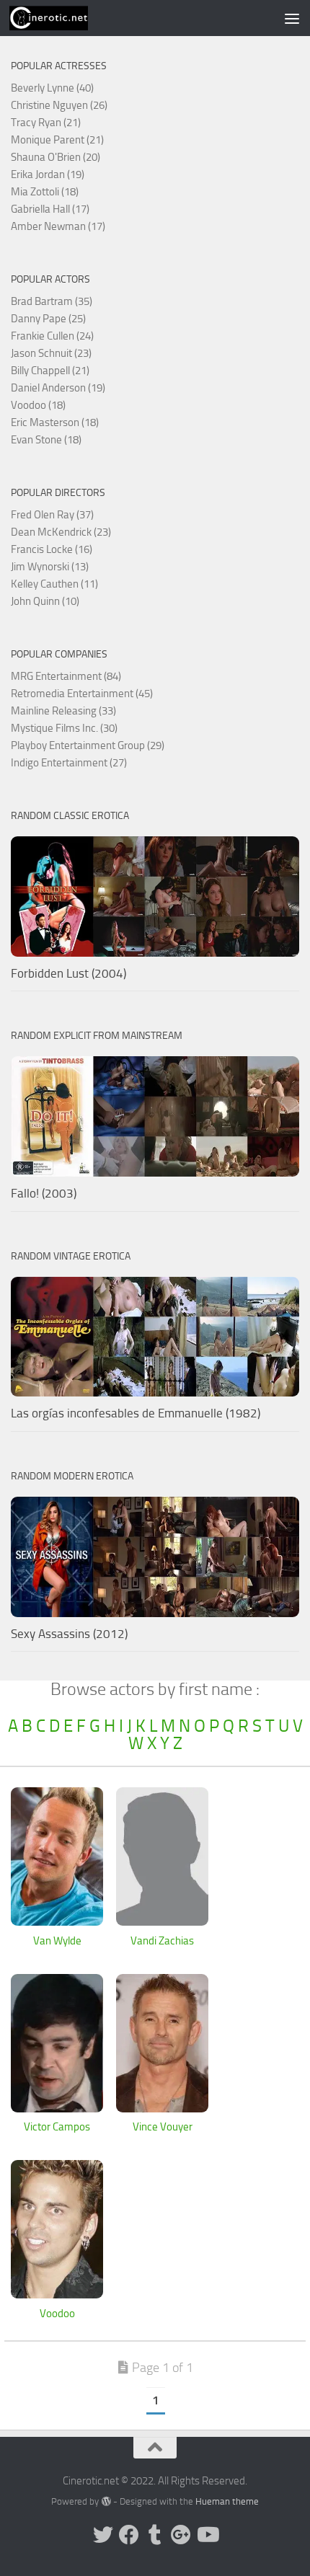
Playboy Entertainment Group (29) (88, 745)
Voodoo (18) (38, 405)
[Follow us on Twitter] (103, 2535)
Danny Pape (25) (48, 319)
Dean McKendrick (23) (61, 532)
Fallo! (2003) (44, 1193)
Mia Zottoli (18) (45, 192)
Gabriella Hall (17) (50, 209)
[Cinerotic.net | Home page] (62, 18)
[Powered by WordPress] (106, 2501)
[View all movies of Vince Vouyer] (162, 2108)
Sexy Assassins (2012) (69, 1634)
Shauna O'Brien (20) (56, 157)
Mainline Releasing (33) (63, 711)
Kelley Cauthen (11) (54, 584)
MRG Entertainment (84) (66, 676)
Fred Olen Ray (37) (52, 515)
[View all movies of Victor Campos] (57, 2108)
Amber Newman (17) (58, 226)
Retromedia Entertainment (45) (82, 694)
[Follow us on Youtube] (207, 2535)
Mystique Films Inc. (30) (64, 728)
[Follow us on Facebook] (129, 2535)
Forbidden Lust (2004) (68, 973)
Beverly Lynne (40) (52, 88)
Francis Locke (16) (52, 549)
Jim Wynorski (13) (50, 567)
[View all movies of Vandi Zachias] (162, 1921)
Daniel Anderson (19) (58, 388)
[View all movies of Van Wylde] (57, 1921)
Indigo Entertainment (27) (69, 763)
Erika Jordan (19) (48, 174)
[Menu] (292, 18)
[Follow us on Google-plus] (181, 2535)
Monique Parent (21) (57, 140)
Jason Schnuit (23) (51, 353)
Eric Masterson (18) (55, 422)
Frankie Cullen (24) (52, 336)
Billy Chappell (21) (50, 371)
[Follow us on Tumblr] (155, 2535)
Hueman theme (227, 2501)
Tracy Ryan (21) (46, 123)
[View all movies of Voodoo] (57, 2294)
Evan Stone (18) (46, 440)
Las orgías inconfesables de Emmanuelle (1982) (136, 1413)
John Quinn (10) (45, 601)
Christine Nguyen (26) (59, 105)
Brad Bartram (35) (52, 301)
